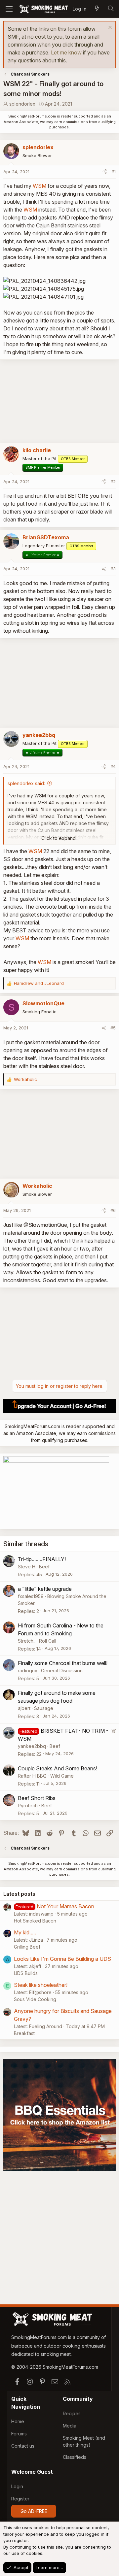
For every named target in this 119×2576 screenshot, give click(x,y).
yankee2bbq (32, 1746)
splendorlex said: (26, 783)
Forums (19, 2434)
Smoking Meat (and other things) (84, 2441)
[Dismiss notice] (109, 28)
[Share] (105, 172)
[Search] (111, 9)
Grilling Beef (27, 1947)
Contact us (23, 2446)
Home (18, 2421)
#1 (114, 172)
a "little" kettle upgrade (45, 1589)
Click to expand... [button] (60, 838)
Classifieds (75, 2457)
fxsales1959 (31, 1596)
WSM (40, 186)
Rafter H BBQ (32, 1776)
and (39, 983)
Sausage (44, 1708)
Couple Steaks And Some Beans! (58, 1768)
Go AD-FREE (34, 2511)
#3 (113, 569)
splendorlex (22, 104)
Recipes (72, 2413)
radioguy (28, 1671)
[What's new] (97, 9)
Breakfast (24, 2033)
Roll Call (48, 1641)
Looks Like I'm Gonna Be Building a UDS (62, 1959)
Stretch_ (27, 1641)
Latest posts (19, 1894)
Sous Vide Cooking (35, 1999)
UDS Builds (26, 1973)
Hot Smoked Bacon (35, 1921)
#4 (113, 766)
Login (17, 2486)
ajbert (24, 1708)
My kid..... (25, 1932)
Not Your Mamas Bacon (65, 1906)
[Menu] (9, 9)
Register (20, 2499)
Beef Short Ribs (37, 1798)
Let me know (66, 52)
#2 (113, 482)
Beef (44, 1567)
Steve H (27, 1567)
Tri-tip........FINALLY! (42, 1559)
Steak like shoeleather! (41, 1985)
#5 (113, 1028)
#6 (113, 1210)
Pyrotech (28, 1806)
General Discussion (62, 1671)
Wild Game (62, 1776)
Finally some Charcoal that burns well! (63, 1663)
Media (70, 2426)
